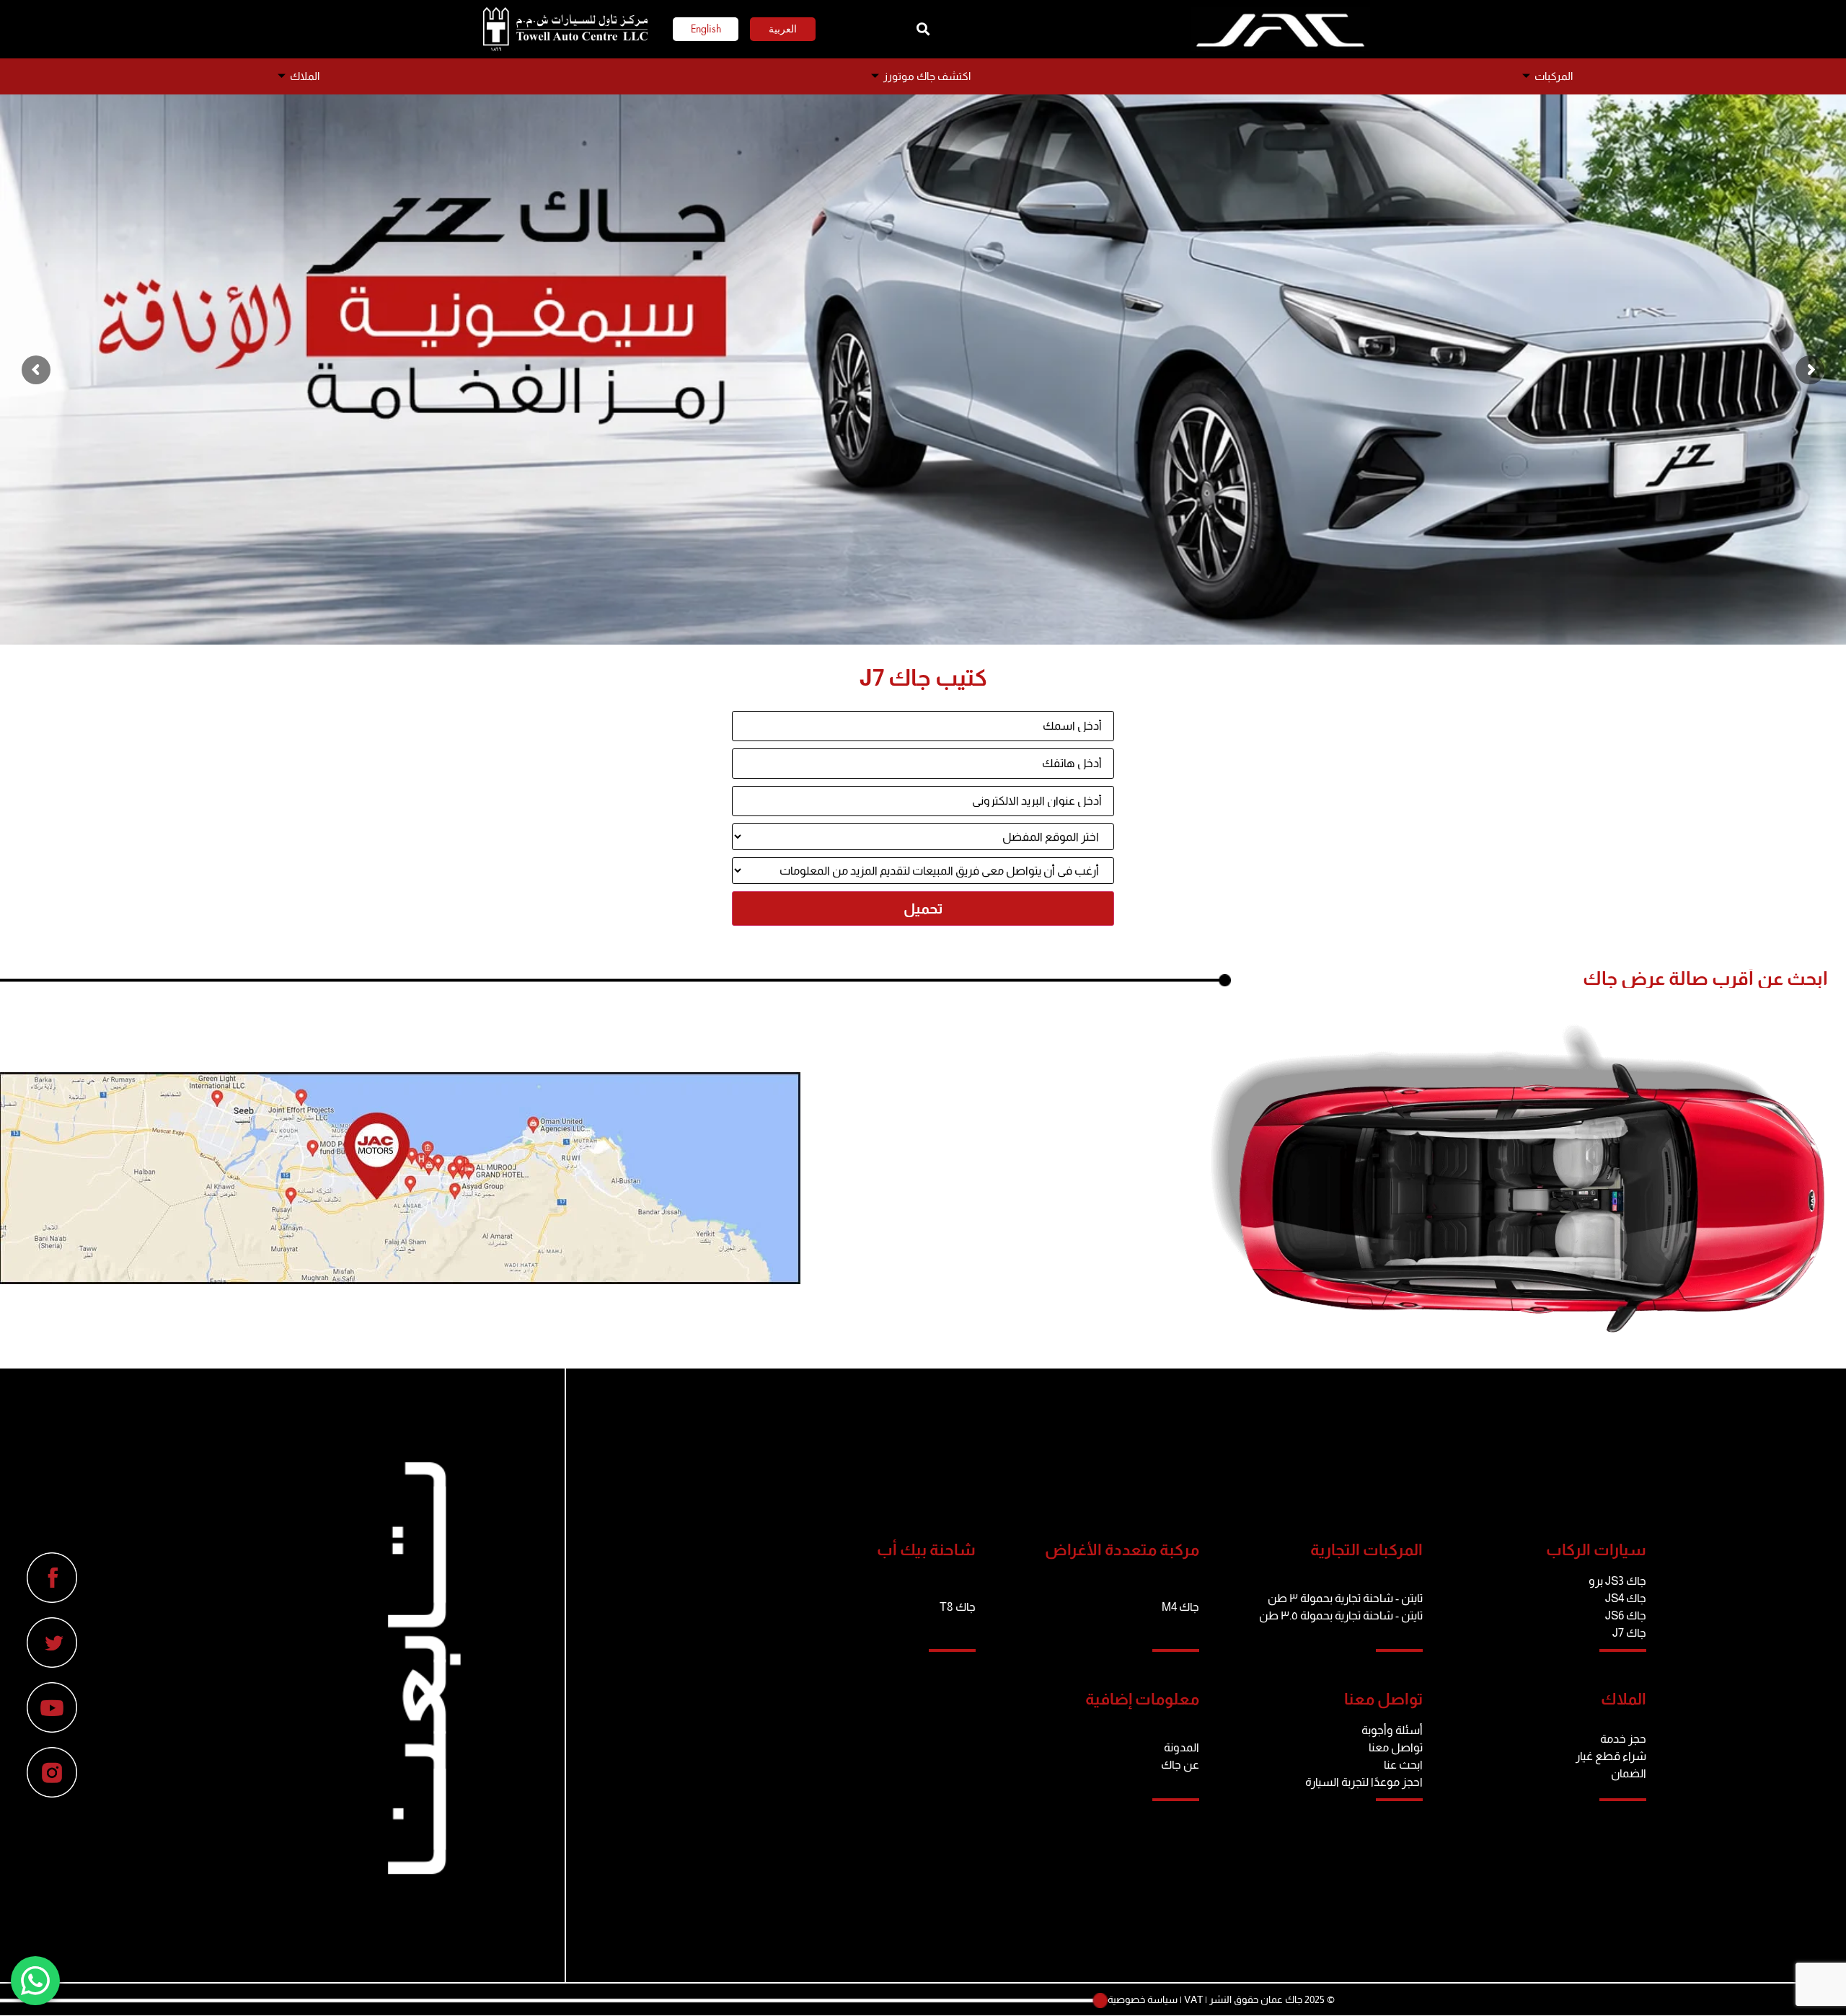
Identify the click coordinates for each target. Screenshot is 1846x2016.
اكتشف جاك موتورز (927, 76)
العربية (783, 29)
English (706, 29)
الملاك (305, 76)
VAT (1193, 1999)
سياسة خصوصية (1143, 1999)
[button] (923, 29)
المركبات (1554, 76)
